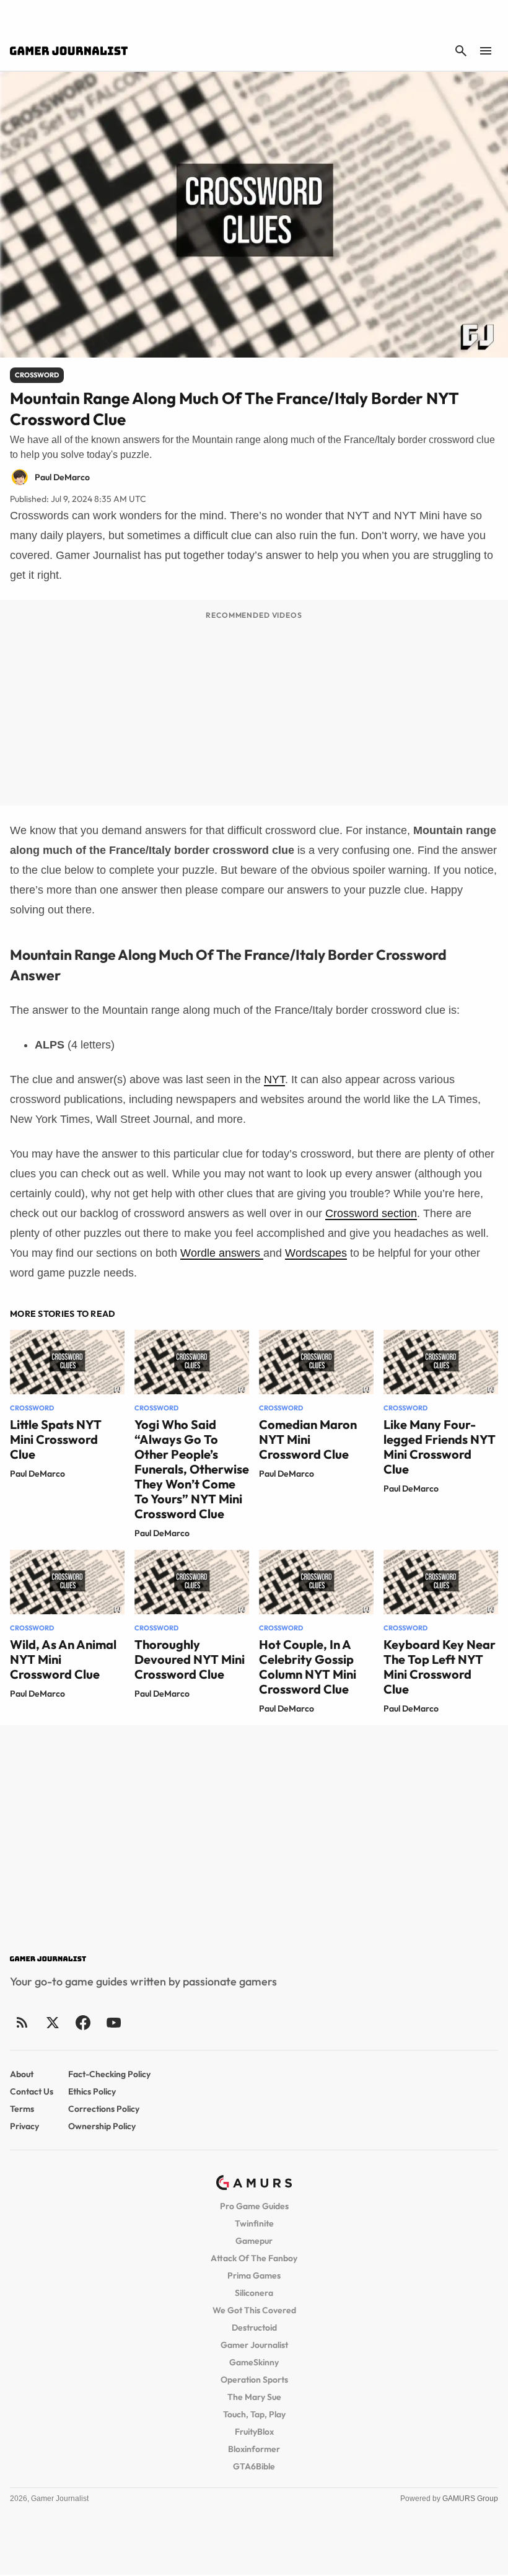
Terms (22, 2109)
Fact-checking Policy (109, 2074)
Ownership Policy (102, 2126)
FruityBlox (254, 2432)
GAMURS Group (470, 2499)
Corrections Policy (104, 2109)
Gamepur (254, 2241)
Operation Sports (254, 2380)
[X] (52, 2022)
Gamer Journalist (254, 2345)
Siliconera (254, 2293)
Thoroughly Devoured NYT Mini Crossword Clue (190, 1659)
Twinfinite (254, 2223)
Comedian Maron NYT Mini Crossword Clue (308, 1439)
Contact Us (32, 2091)
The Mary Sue (254, 2397)
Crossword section (371, 1213)
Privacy (24, 2126)
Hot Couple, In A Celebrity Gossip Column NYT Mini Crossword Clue (308, 1667)
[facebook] (83, 2022)
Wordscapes (316, 1253)
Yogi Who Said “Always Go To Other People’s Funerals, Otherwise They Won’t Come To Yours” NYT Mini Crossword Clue (192, 1469)
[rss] (22, 2022)
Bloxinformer (254, 2449)
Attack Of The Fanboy (254, 2258)
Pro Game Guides (254, 2206)
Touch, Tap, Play (254, 2414)
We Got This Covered (254, 2310)
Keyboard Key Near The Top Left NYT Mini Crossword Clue (440, 1667)
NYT (274, 1079)
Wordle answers (222, 1253)
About (22, 2074)
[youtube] (113, 2022)
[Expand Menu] (486, 51)
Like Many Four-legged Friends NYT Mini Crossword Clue (440, 1447)
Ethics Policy (92, 2091)
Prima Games (254, 2275)
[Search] (461, 51)
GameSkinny (254, 2362)
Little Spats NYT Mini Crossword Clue (56, 1439)
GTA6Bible (254, 2466)
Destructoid (254, 2328)
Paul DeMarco (37, 1474)
